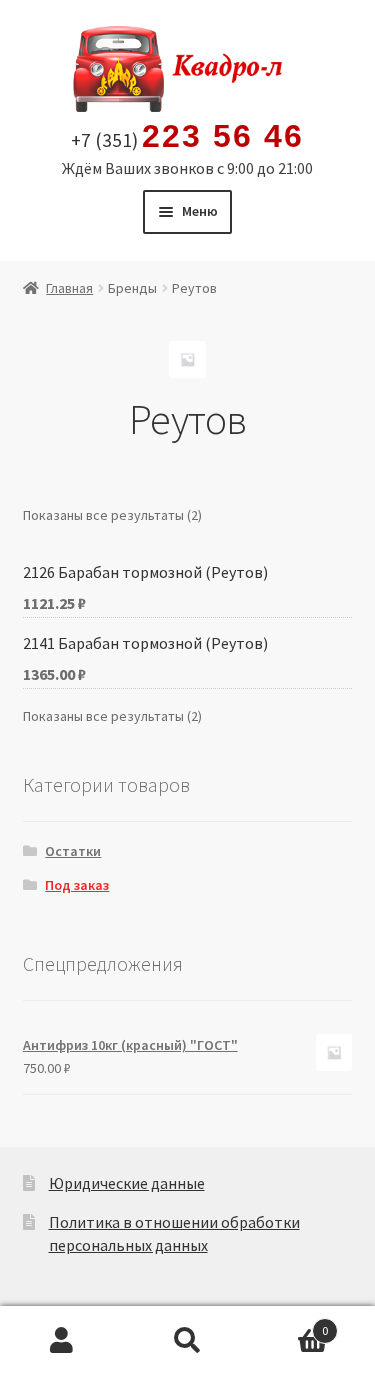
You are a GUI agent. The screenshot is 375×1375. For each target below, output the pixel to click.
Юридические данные (127, 1183)
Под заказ (77, 885)
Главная (69, 288)
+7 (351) (187, 137)
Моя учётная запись (62, 1341)
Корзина (289, 1323)
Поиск (187, 1341)
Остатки (73, 851)
